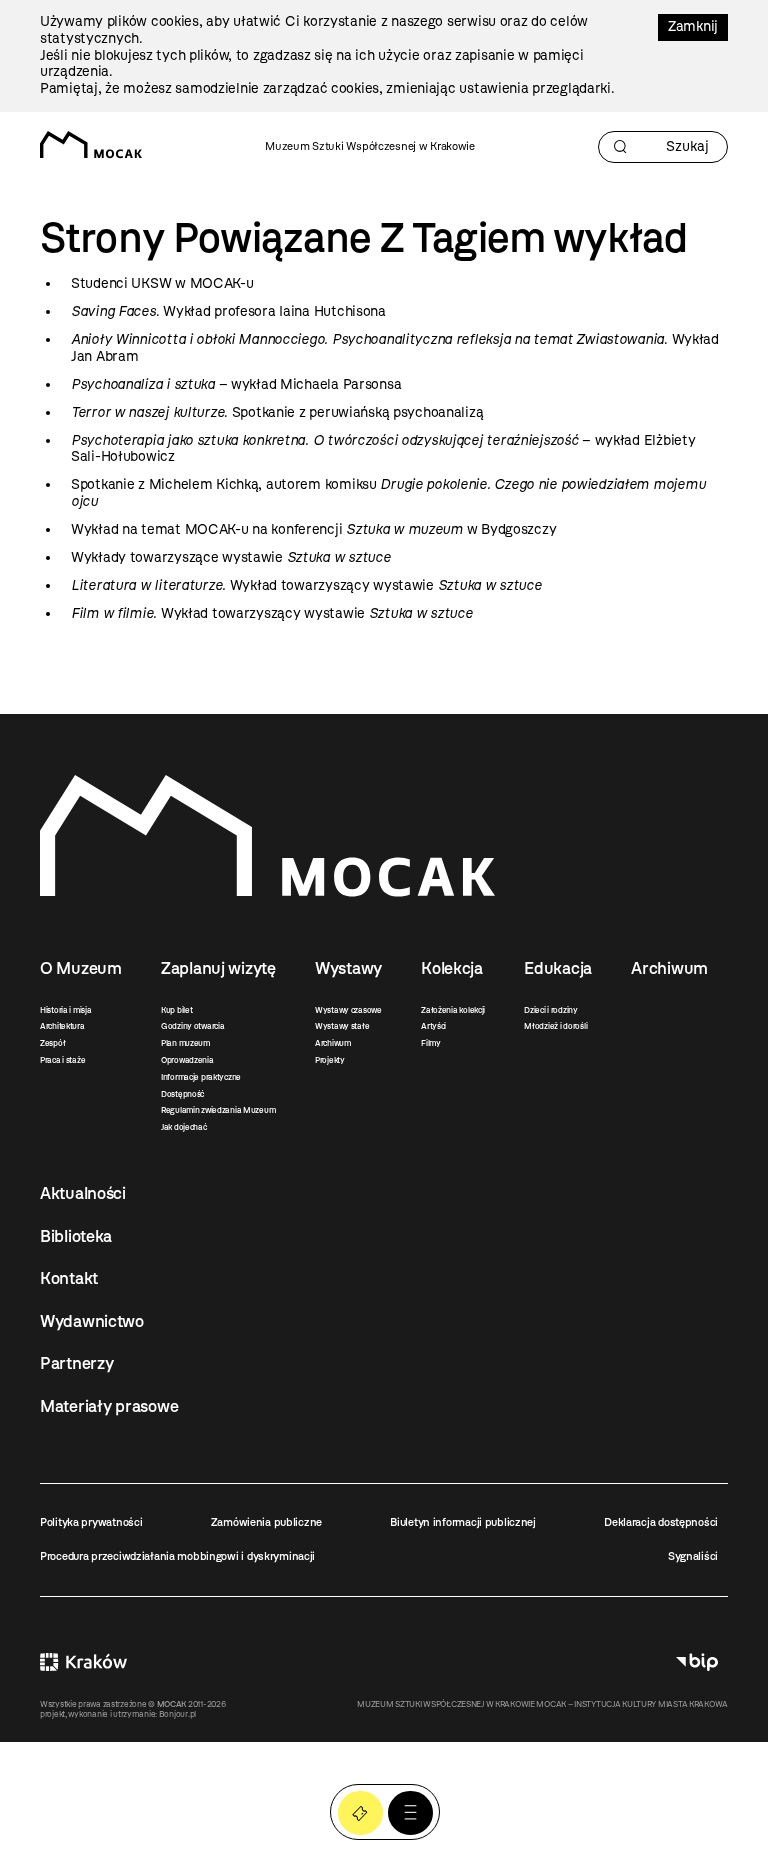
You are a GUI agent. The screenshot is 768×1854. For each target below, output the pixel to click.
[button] (410, 1813)
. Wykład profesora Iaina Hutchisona (228, 311)
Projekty (330, 1060)
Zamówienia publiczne (266, 1522)
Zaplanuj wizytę (218, 968)
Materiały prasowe (109, 1406)
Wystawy (348, 968)
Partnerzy (76, 1363)
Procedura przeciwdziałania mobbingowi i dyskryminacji (177, 1556)
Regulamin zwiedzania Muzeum (218, 1110)
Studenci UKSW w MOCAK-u (162, 283)
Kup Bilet (360, 1813)
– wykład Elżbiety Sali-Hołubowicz (383, 449)
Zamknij (693, 26)
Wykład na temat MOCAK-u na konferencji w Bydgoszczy (313, 529)
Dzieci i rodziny (551, 1010)
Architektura (62, 1026)
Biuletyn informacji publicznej (463, 1522)
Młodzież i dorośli (555, 1026)
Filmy (431, 1043)
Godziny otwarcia (193, 1026)
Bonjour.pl (177, 1714)
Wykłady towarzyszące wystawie (230, 557)
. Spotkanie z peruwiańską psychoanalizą (277, 412)
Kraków (83, 1662)
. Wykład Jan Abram (395, 348)
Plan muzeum (185, 1043)
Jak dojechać (184, 1127)
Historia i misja (66, 1010)
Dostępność (182, 1094)
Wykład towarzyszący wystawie (306, 585)
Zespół (52, 1043)
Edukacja (558, 968)
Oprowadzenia (187, 1060)
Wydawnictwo (92, 1321)
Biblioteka (76, 1236)
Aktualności (83, 1193)
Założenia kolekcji (453, 1010)
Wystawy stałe (342, 1026)
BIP (697, 1662)
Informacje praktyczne (201, 1077)
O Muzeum (81, 968)
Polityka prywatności (91, 1522)
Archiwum (333, 1043)
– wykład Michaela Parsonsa (236, 384)
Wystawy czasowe (348, 1010)
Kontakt (69, 1278)
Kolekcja (452, 968)
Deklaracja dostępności (661, 1522)
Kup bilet (176, 1010)
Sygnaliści (693, 1556)
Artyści (433, 1026)
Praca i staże (62, 1060)
